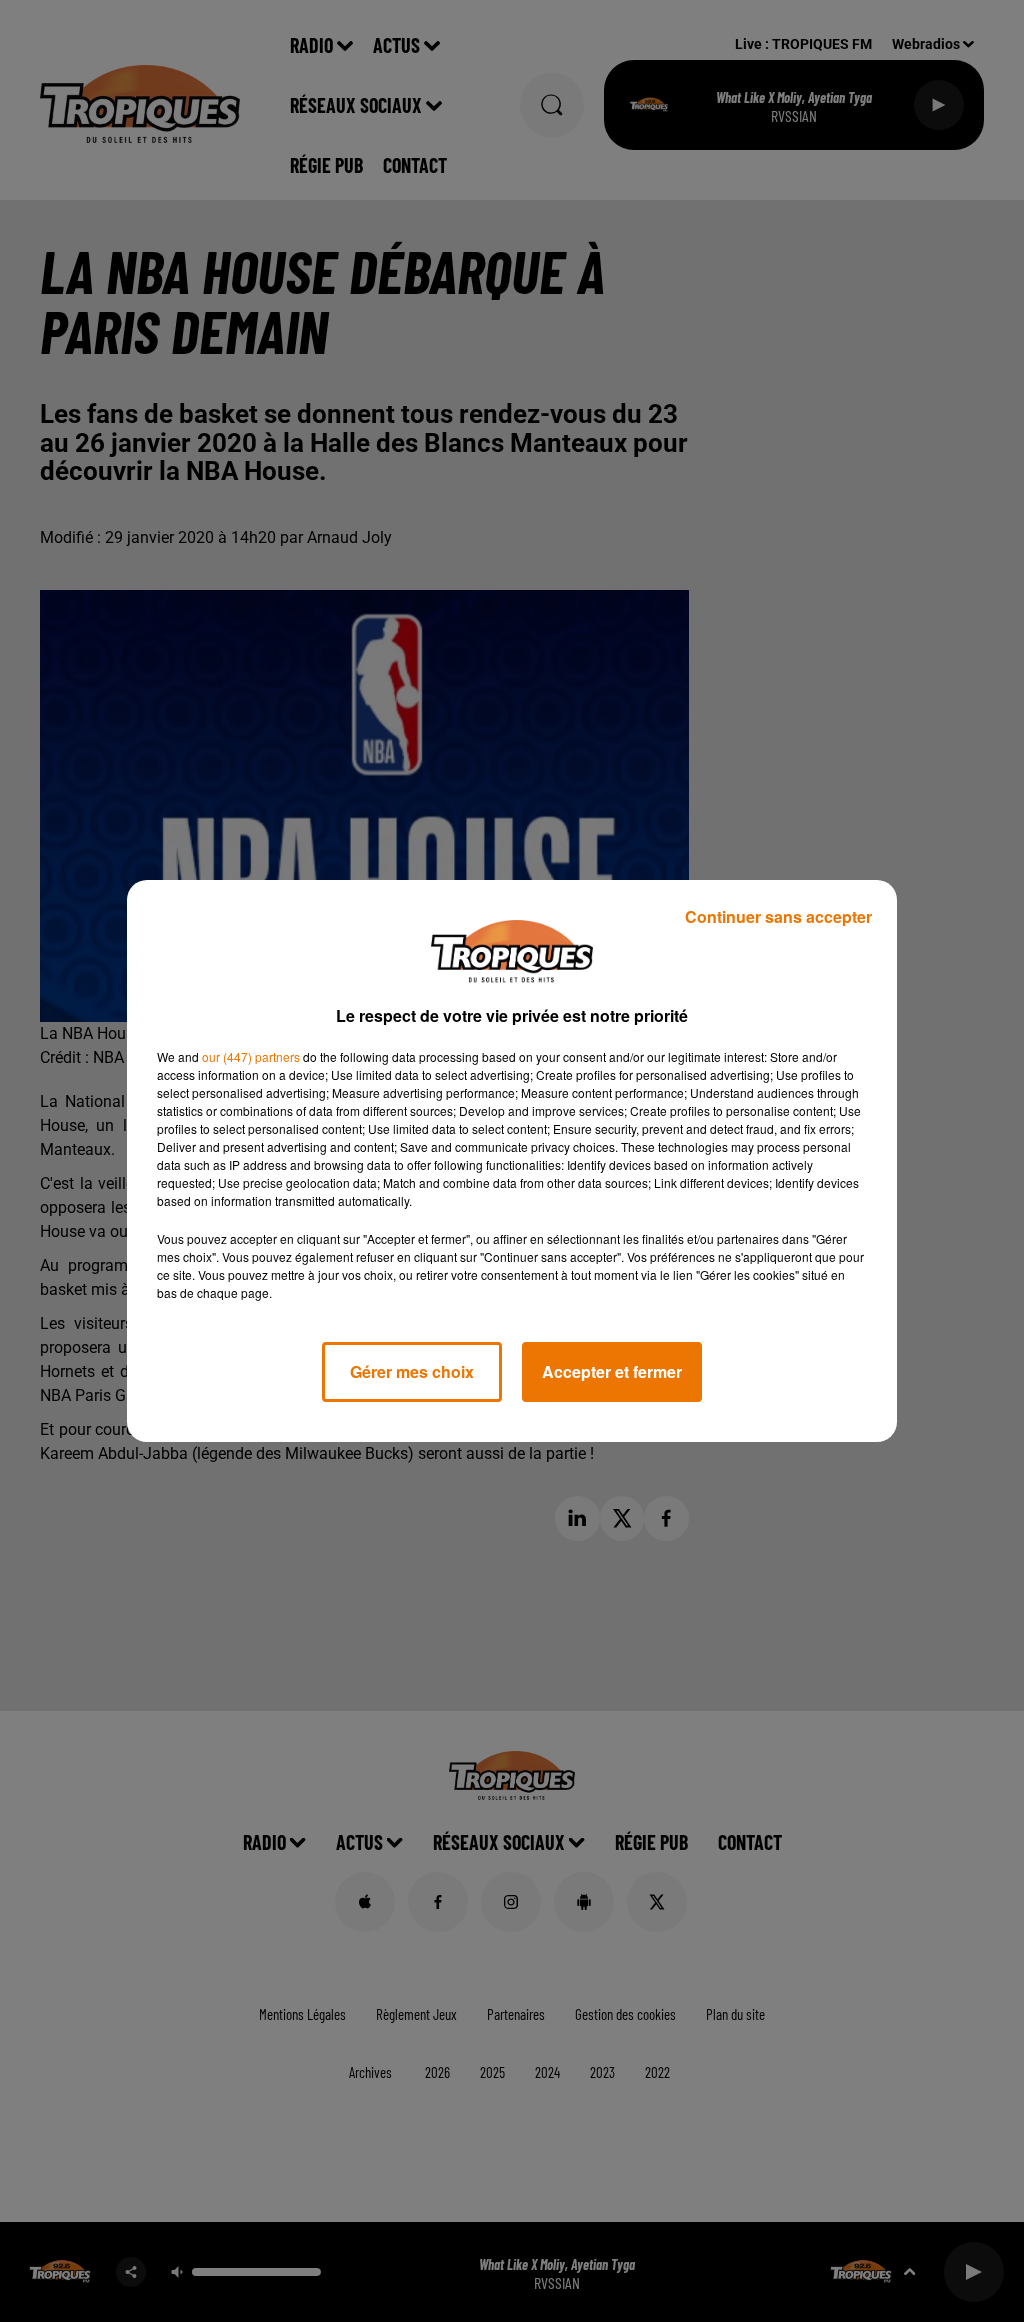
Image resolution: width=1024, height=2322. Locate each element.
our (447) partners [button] (251, 1056)
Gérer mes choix (412, 1371)
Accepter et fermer (612, 1371)
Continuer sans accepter (778, 916)
